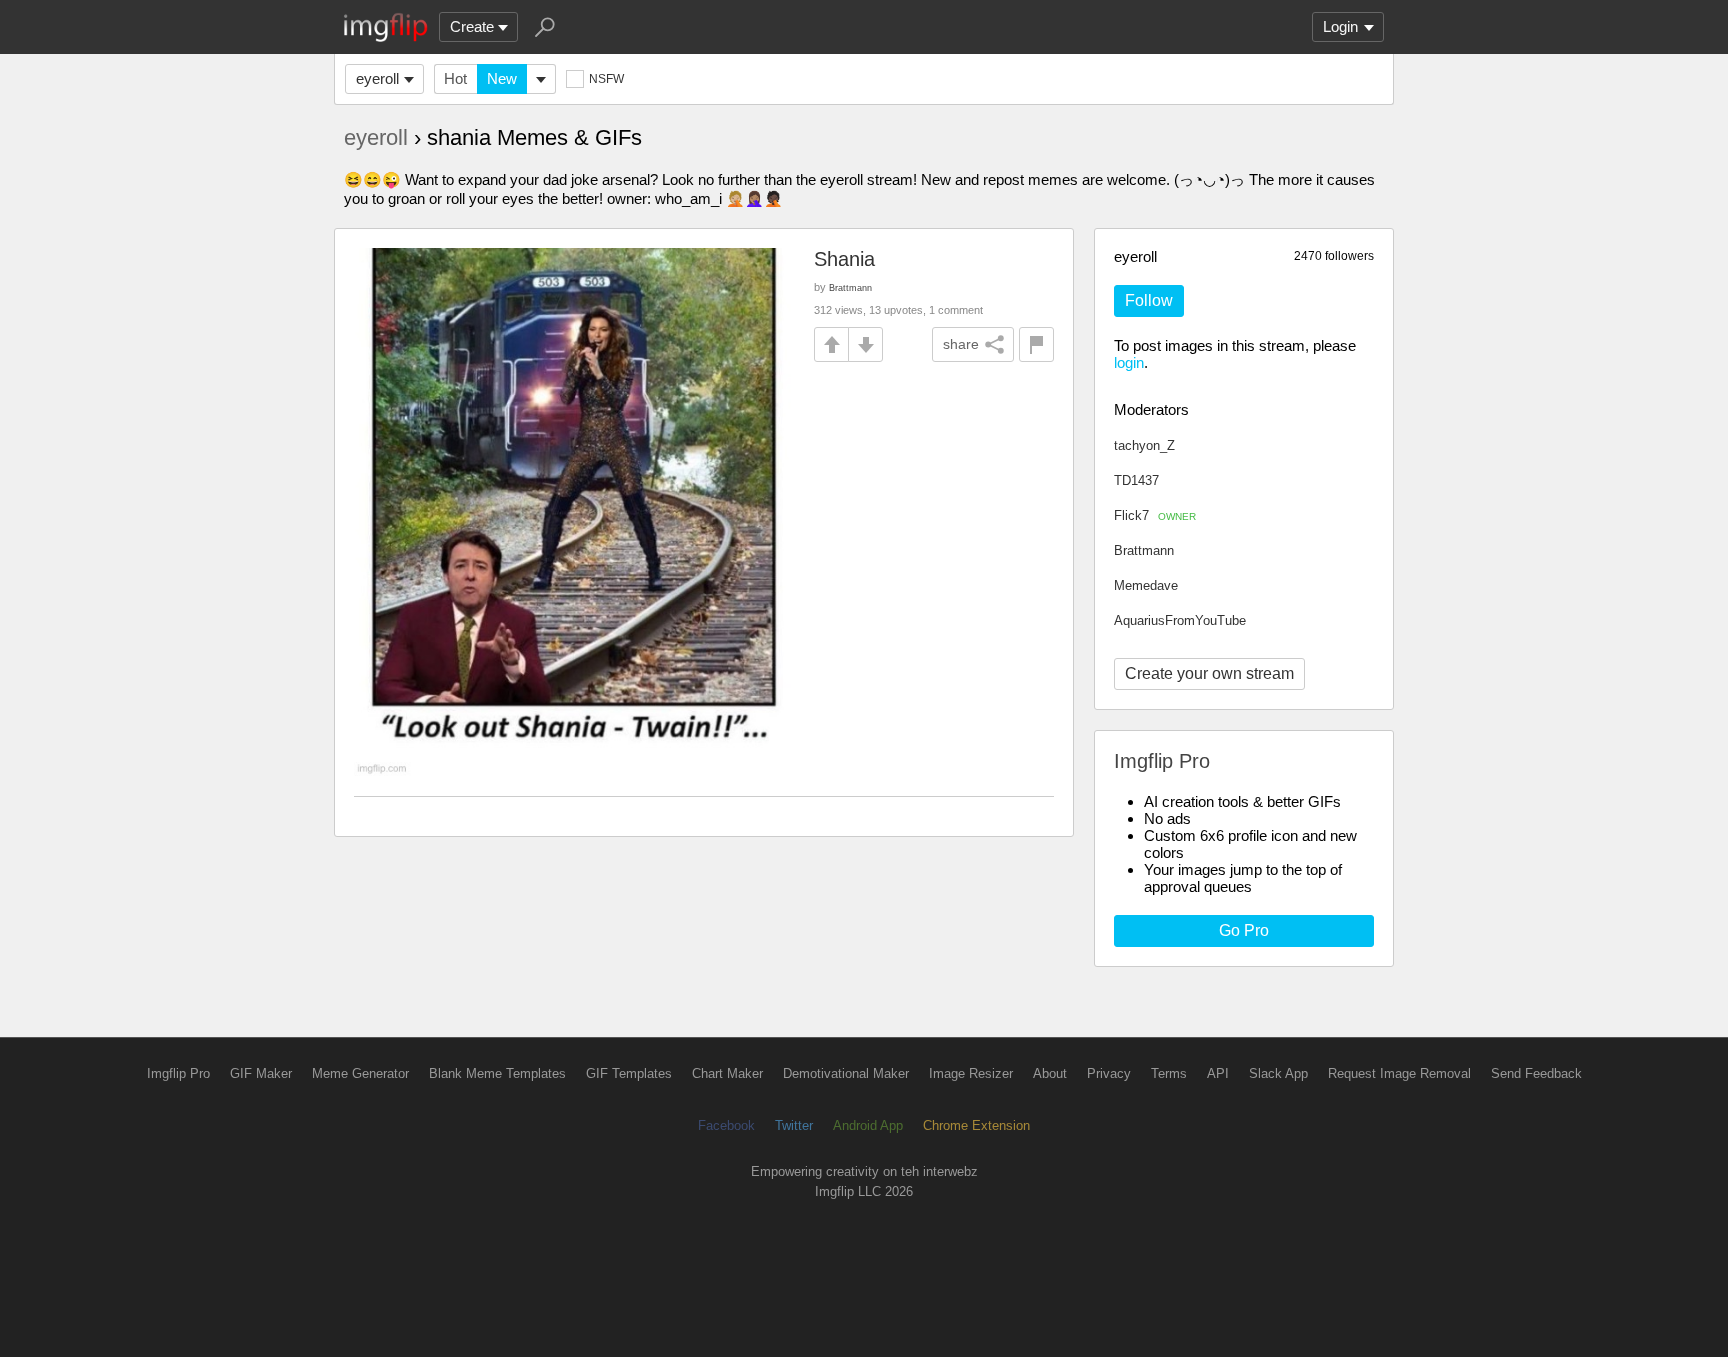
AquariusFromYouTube (1180, 620)
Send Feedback (1536, 1073)
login (1129, 362)
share (961, 344)
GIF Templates (629, 1073)
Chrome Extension (976, 1125)
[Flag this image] (1036, 344)
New (502, 78)
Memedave (1146, 585)
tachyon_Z (1144, 445)
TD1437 (1136, 480)
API (1218, 1073)
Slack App (1278, 1073)
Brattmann (1144, 550)
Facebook (726, 1125)
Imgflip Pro (178, 1073)
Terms (1169, 1073)
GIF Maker (261, 1073)
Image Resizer (971, 1073)
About (1050, 1073)
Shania (844, 259)
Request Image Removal (1399, 1073)
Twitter (794, 1125)
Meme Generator (360, 1073)
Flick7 (1155, 515)
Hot (455, 78)
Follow (1149, 300)
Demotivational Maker (846, 1073)
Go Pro (1244, 930)
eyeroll (377, 78)
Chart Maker (727, 1073)
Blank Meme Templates (497, 1073)
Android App (868, 1125)
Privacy (1109, 1073)
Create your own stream (1209, 673)
